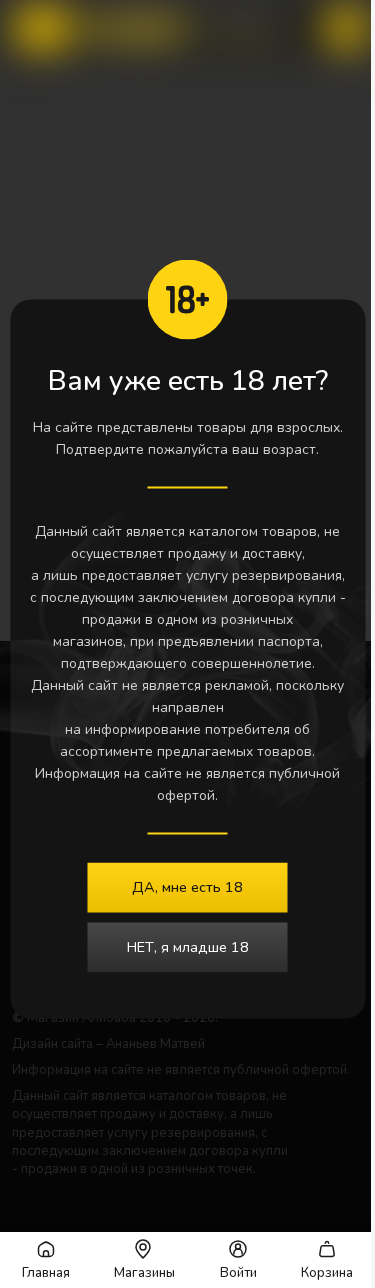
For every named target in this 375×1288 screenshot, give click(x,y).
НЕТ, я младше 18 (188, 947)
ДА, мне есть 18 (187, 887)
